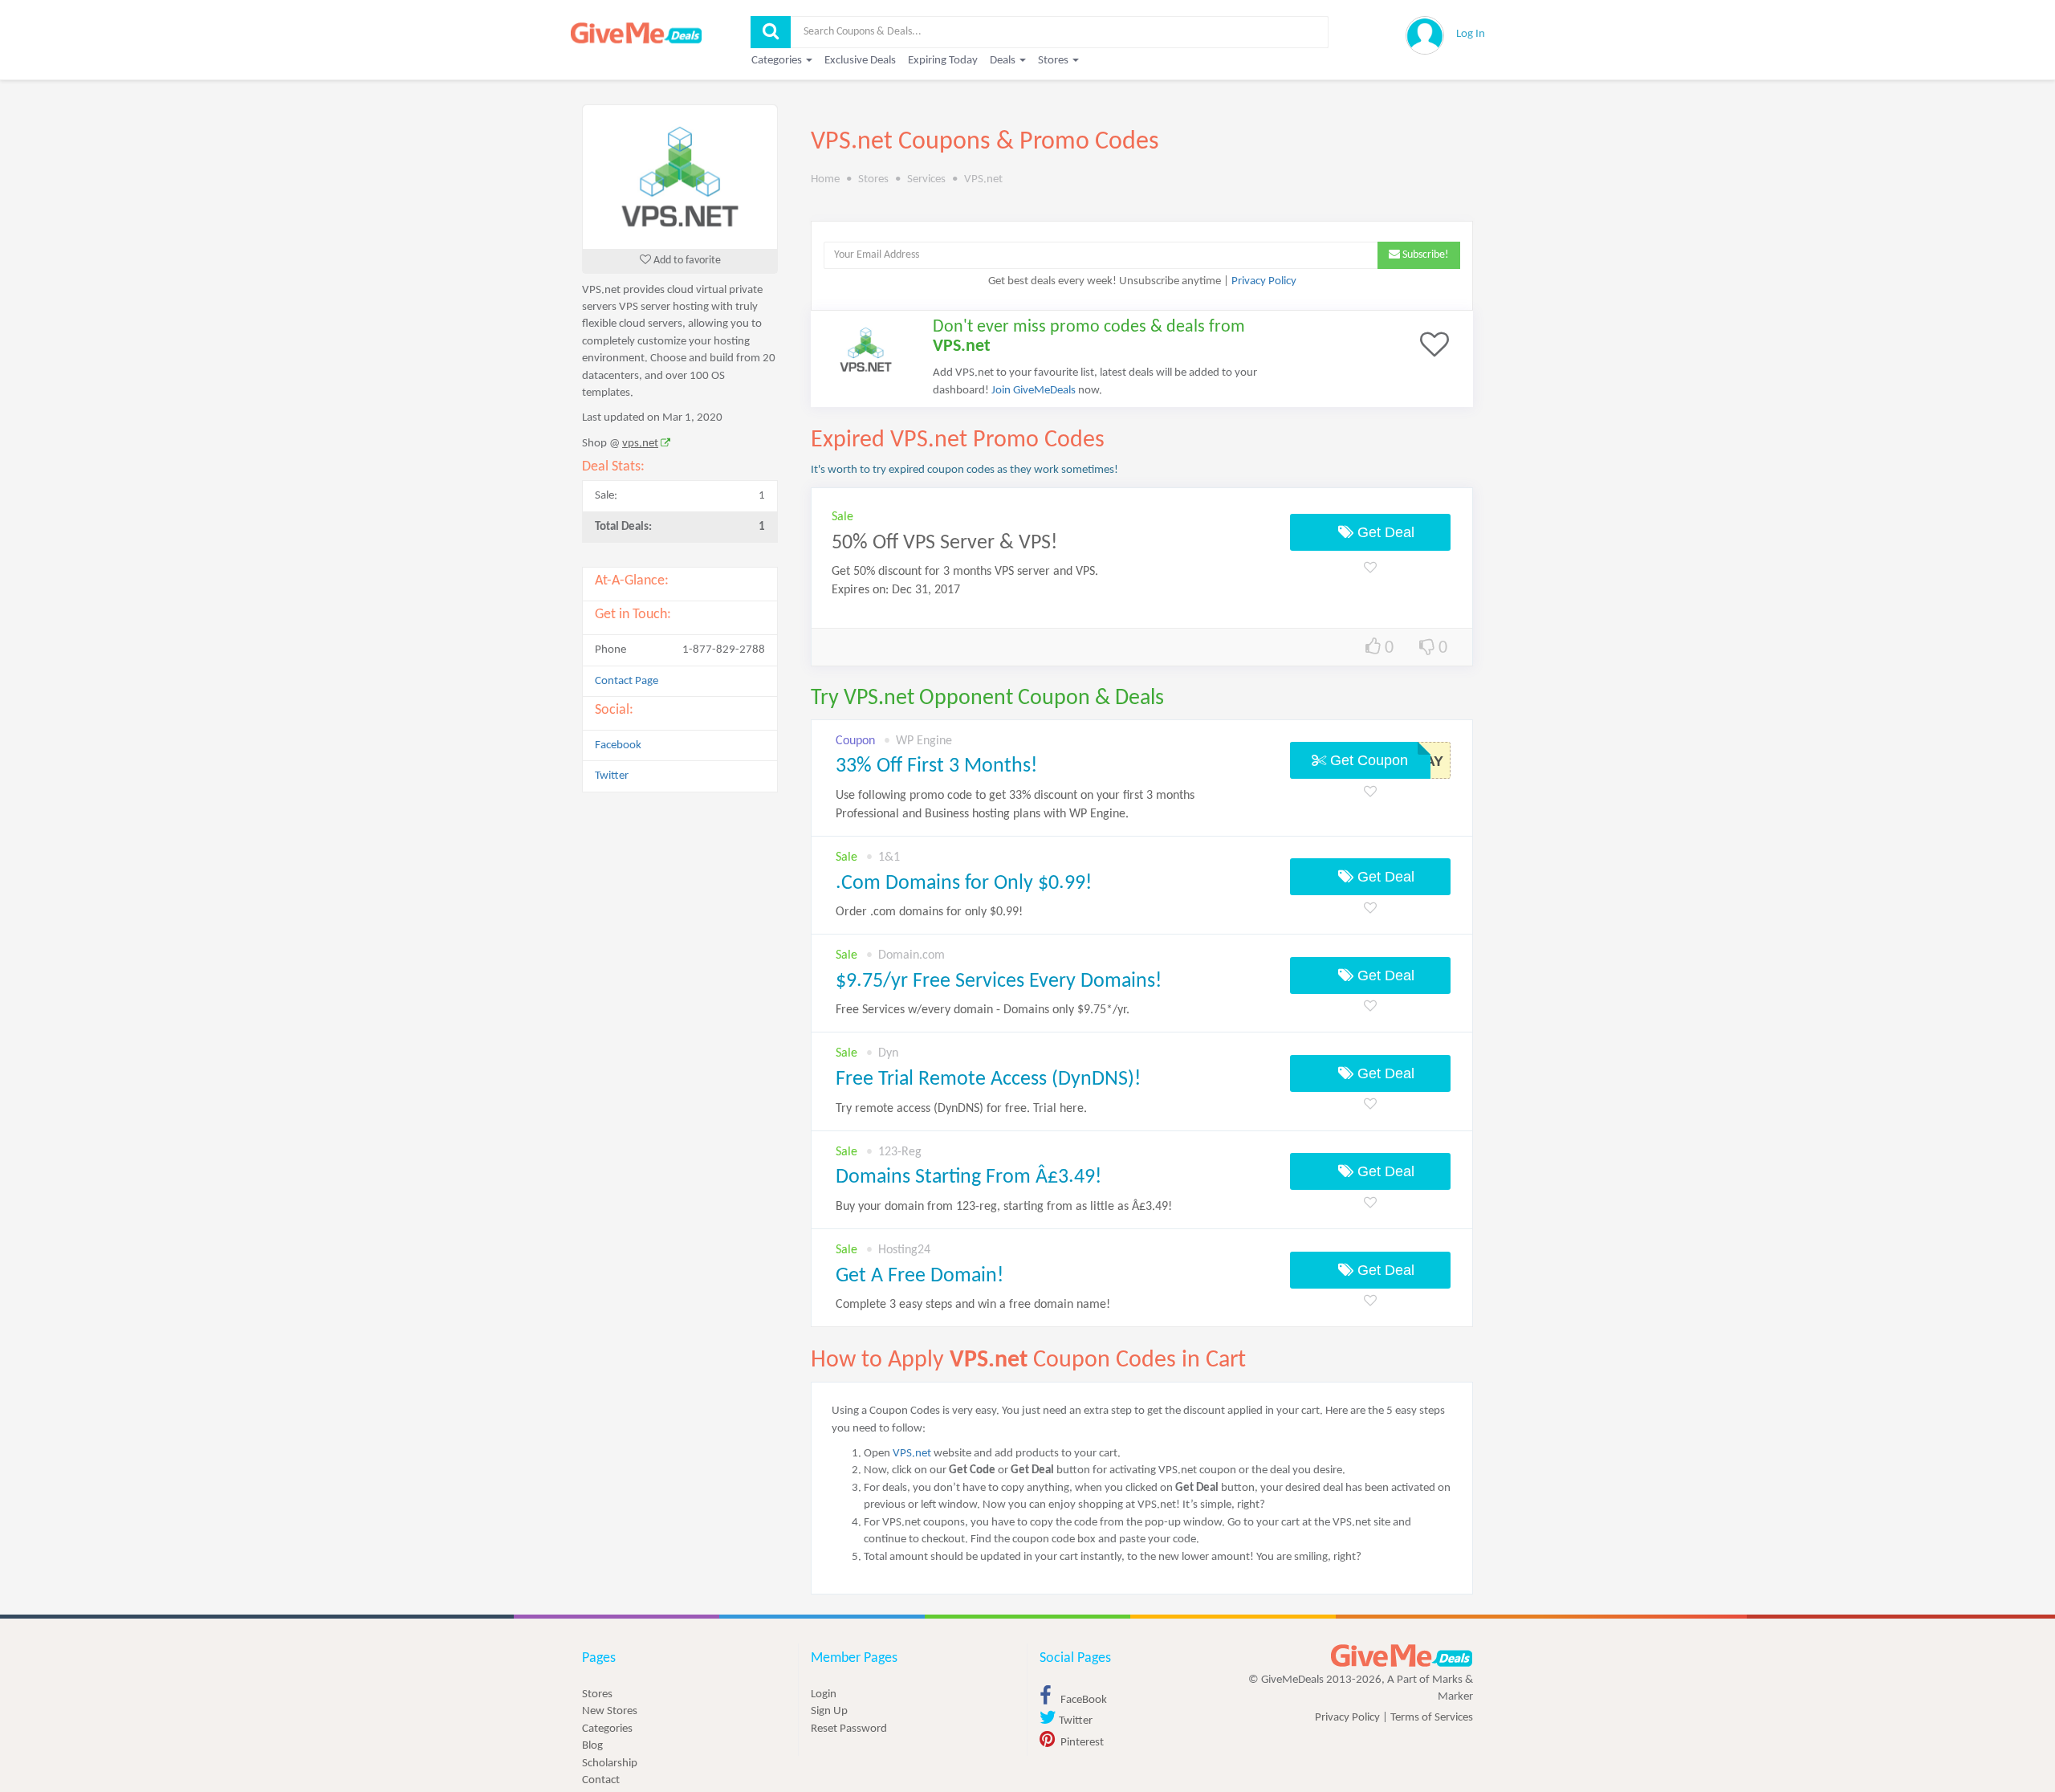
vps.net (640, 444)
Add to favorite (686, 261)
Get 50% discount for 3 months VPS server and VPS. (965, 572)
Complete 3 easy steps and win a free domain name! (973, 1305)
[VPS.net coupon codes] (680, 177)
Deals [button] (1004, 61)
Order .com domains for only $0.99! (929, 912)
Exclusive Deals (860, 61)
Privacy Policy (1264, 281)
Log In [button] (1471, 34)
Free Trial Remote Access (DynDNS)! (988, 1079)
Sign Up (829, 1711)
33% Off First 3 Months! (936, 766)
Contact (601, 1780)
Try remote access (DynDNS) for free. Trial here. (961, 1109)
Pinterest (1081, 1743)
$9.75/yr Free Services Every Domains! (999, 982)
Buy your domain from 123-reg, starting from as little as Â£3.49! (1004, 1207)
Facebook (618, 745)
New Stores (610, 1711)
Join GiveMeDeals (1034, 391)
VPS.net (912, 1454)
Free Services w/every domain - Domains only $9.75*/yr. (983, 1010)
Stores (597, 1694)
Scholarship (610, 1763)
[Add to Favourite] (1370, 569)
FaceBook (1082, 1700)
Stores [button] (1054, 61)
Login (824, 1694)
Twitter (612, 776)
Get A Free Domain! (920, 1276)
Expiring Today (943, 61)
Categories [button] (778, 61)
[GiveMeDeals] (1402, 1656)
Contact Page (627, 681)
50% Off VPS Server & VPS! (944, 543)
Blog (592, 1746)
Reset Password (849, 1729)
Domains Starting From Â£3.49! (968, 1177)
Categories (607, 1729)
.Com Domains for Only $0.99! (964, 884)
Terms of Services (1432, 1718)
